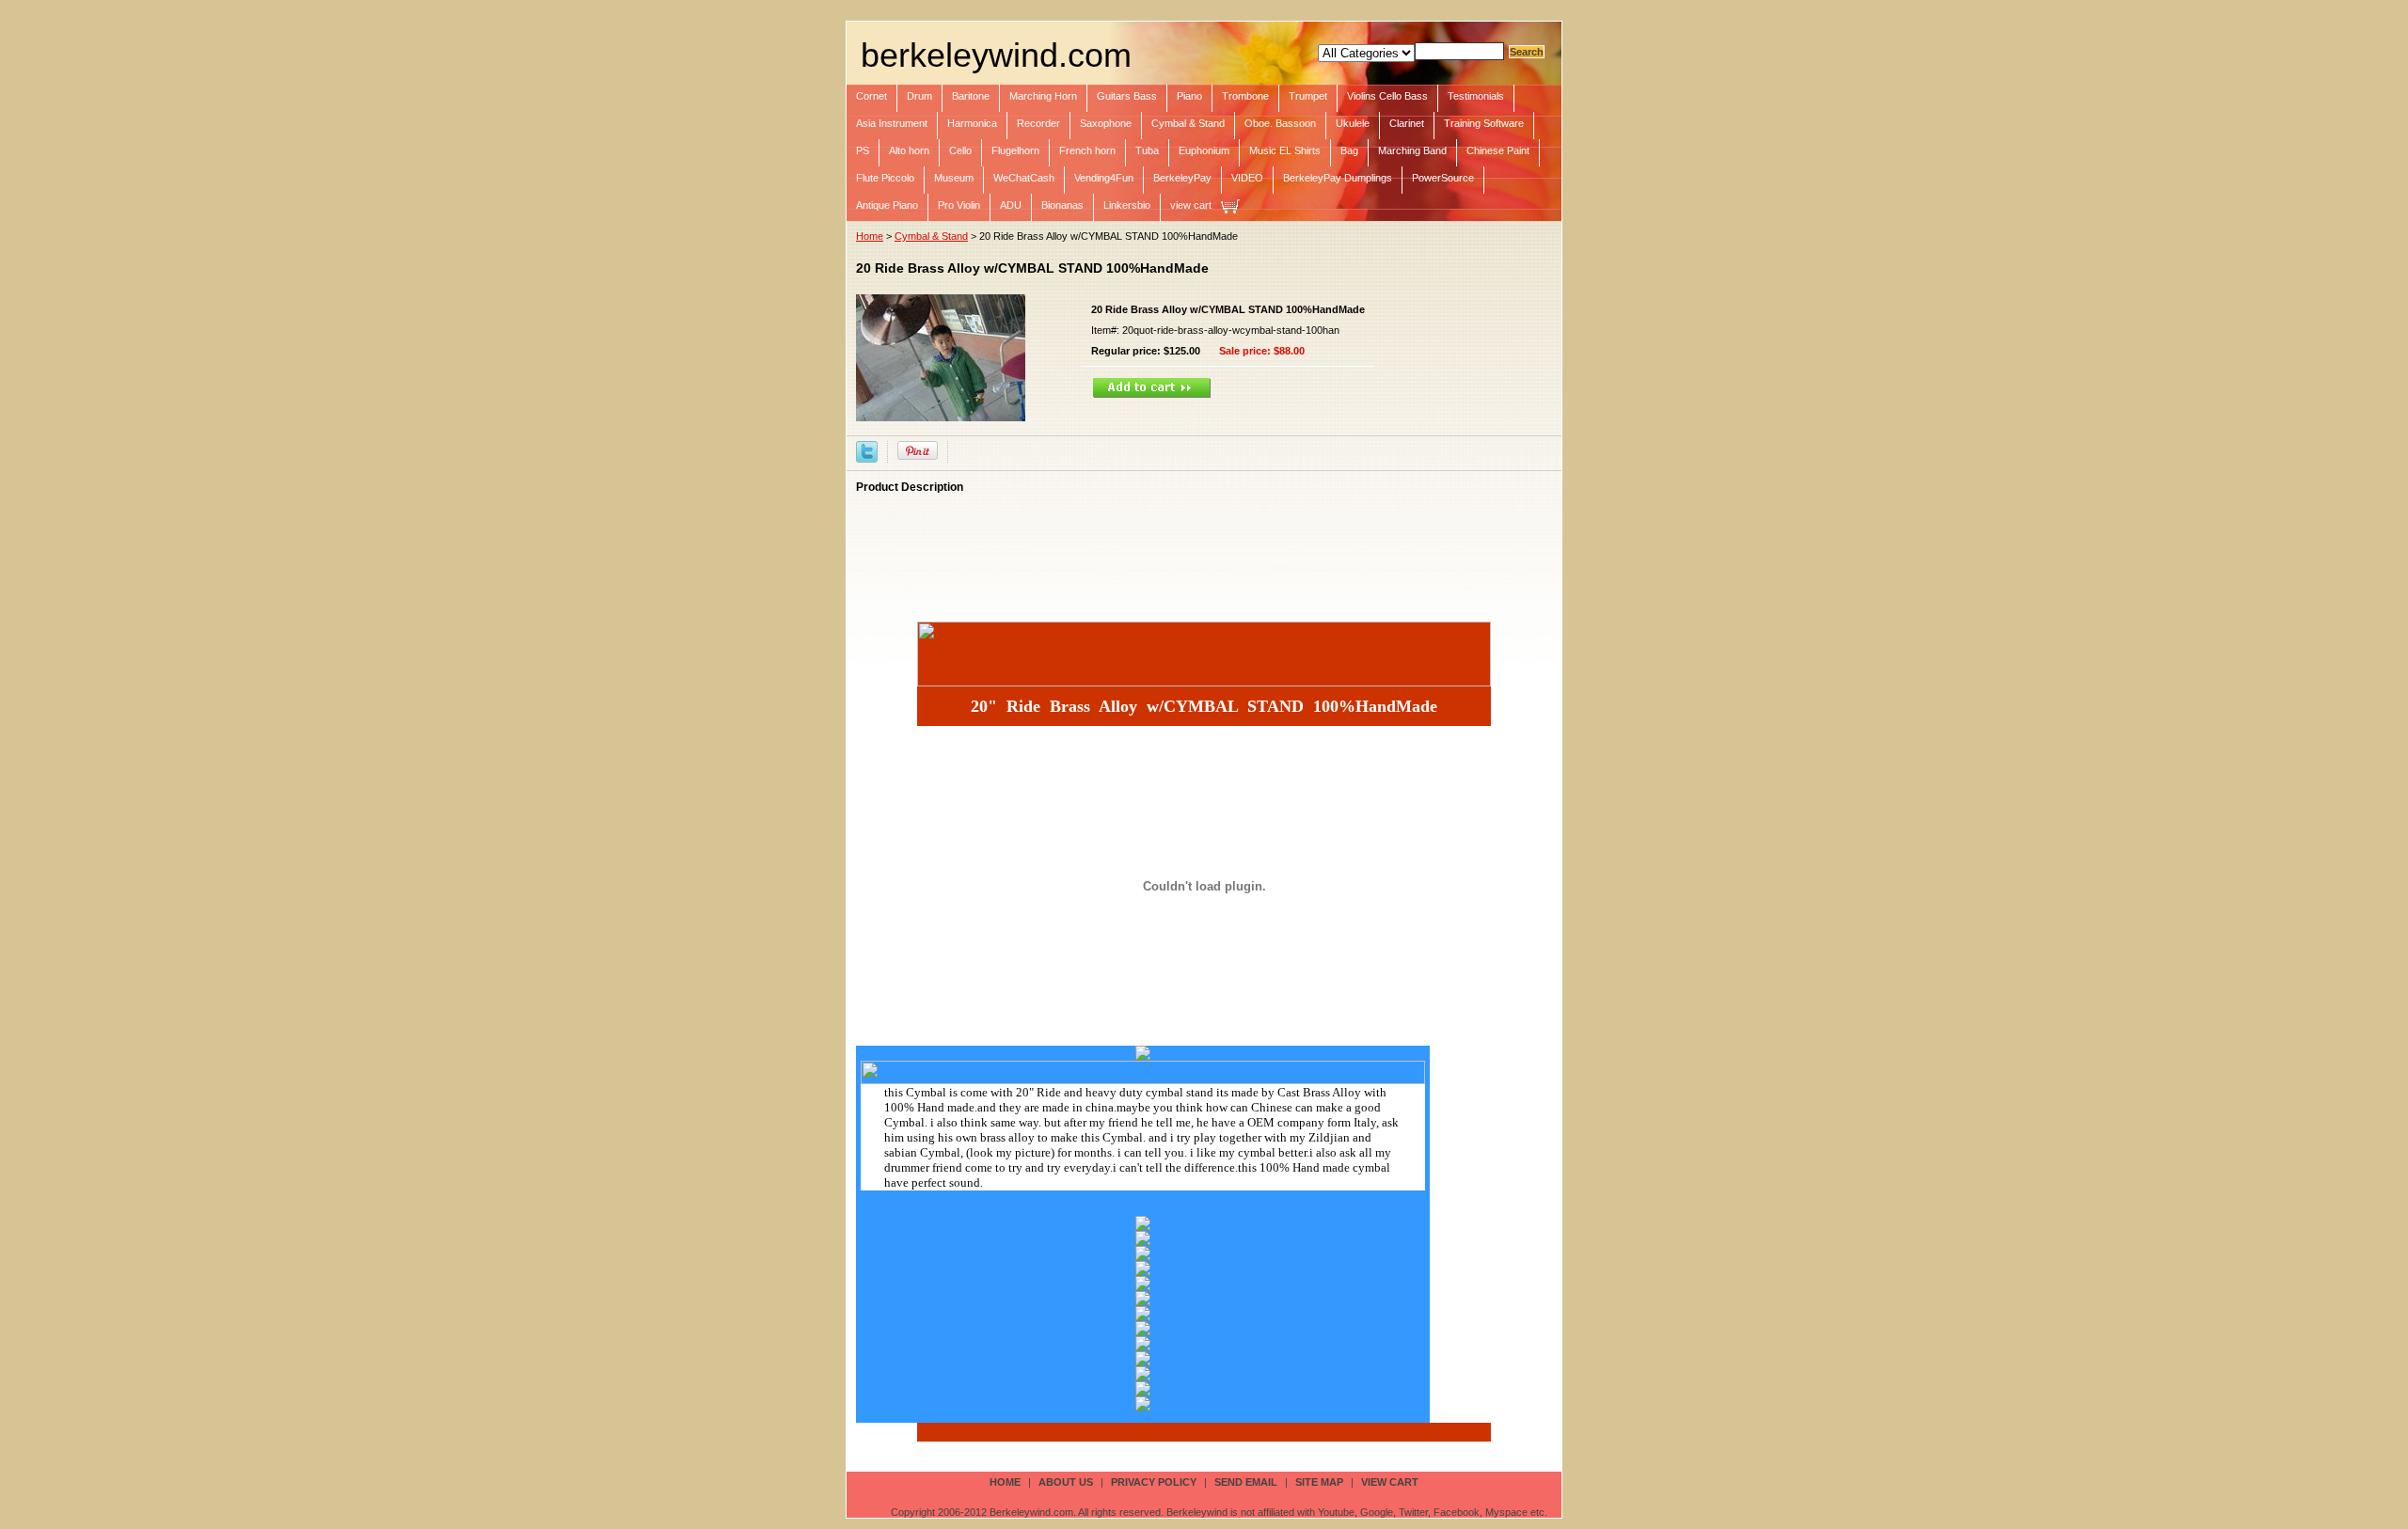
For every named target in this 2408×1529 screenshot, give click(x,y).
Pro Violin (959, 205)
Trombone (1245, 96)
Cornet (871, 96)
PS (863, 150)
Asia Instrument (892, 123)
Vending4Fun (1104, 178)
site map (1319, 1482)
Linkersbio (1127, 205)
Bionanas (1062, 205)
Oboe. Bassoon (1280, 123)
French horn (1087, 150)
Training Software (1484, 123)
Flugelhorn (1015, 150)
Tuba (1147, 150)
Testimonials (1476, 96)
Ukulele (1353, 123)
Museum (954, 178)
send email (1246, 1482)
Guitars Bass (1127, 96)
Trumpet (1308, 96)
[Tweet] (867, 450)
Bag (1349, 150)
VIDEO (1247, 178)
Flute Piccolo (885, 178)
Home (870, 236)
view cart (1191, 205)
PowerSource (1443, 178)
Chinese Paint (1498, 150)
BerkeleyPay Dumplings (1338, 178)
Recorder (1038, 123)
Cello (960, 150)
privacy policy (1154, 1482)
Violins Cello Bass (1387, 96)
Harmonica (972, 123)
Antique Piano (887, 205)
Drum (919, 96)
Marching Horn (1043, 96)
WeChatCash (1024, 178)
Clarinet (1407, 123)
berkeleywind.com (996, 55)
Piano (1189, 96)
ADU (1011, 205)
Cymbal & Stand (1188, 123)
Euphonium (1204, 150)
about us (1066, 1482)
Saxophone (1106, 123)
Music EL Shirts (1285, 150)
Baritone (971, 96)
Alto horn (909, 150)
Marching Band (1412, 150)
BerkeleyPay (1182, 178)
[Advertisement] (1198, 545)
